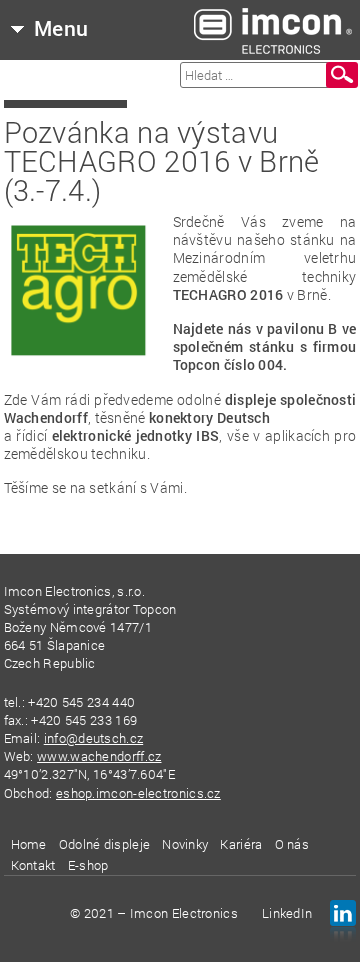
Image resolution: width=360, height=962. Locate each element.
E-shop (88, 865)
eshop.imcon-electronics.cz (138, 793)
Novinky (185, 844)
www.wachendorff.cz (99, 756)
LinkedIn (287, 913)
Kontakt (33, 865)
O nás (292, 844)
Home (29, 844)
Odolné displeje (105, 844)
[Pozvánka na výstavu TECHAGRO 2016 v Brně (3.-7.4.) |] (273, 29)
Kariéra (241, 844)
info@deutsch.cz (94, 738)
